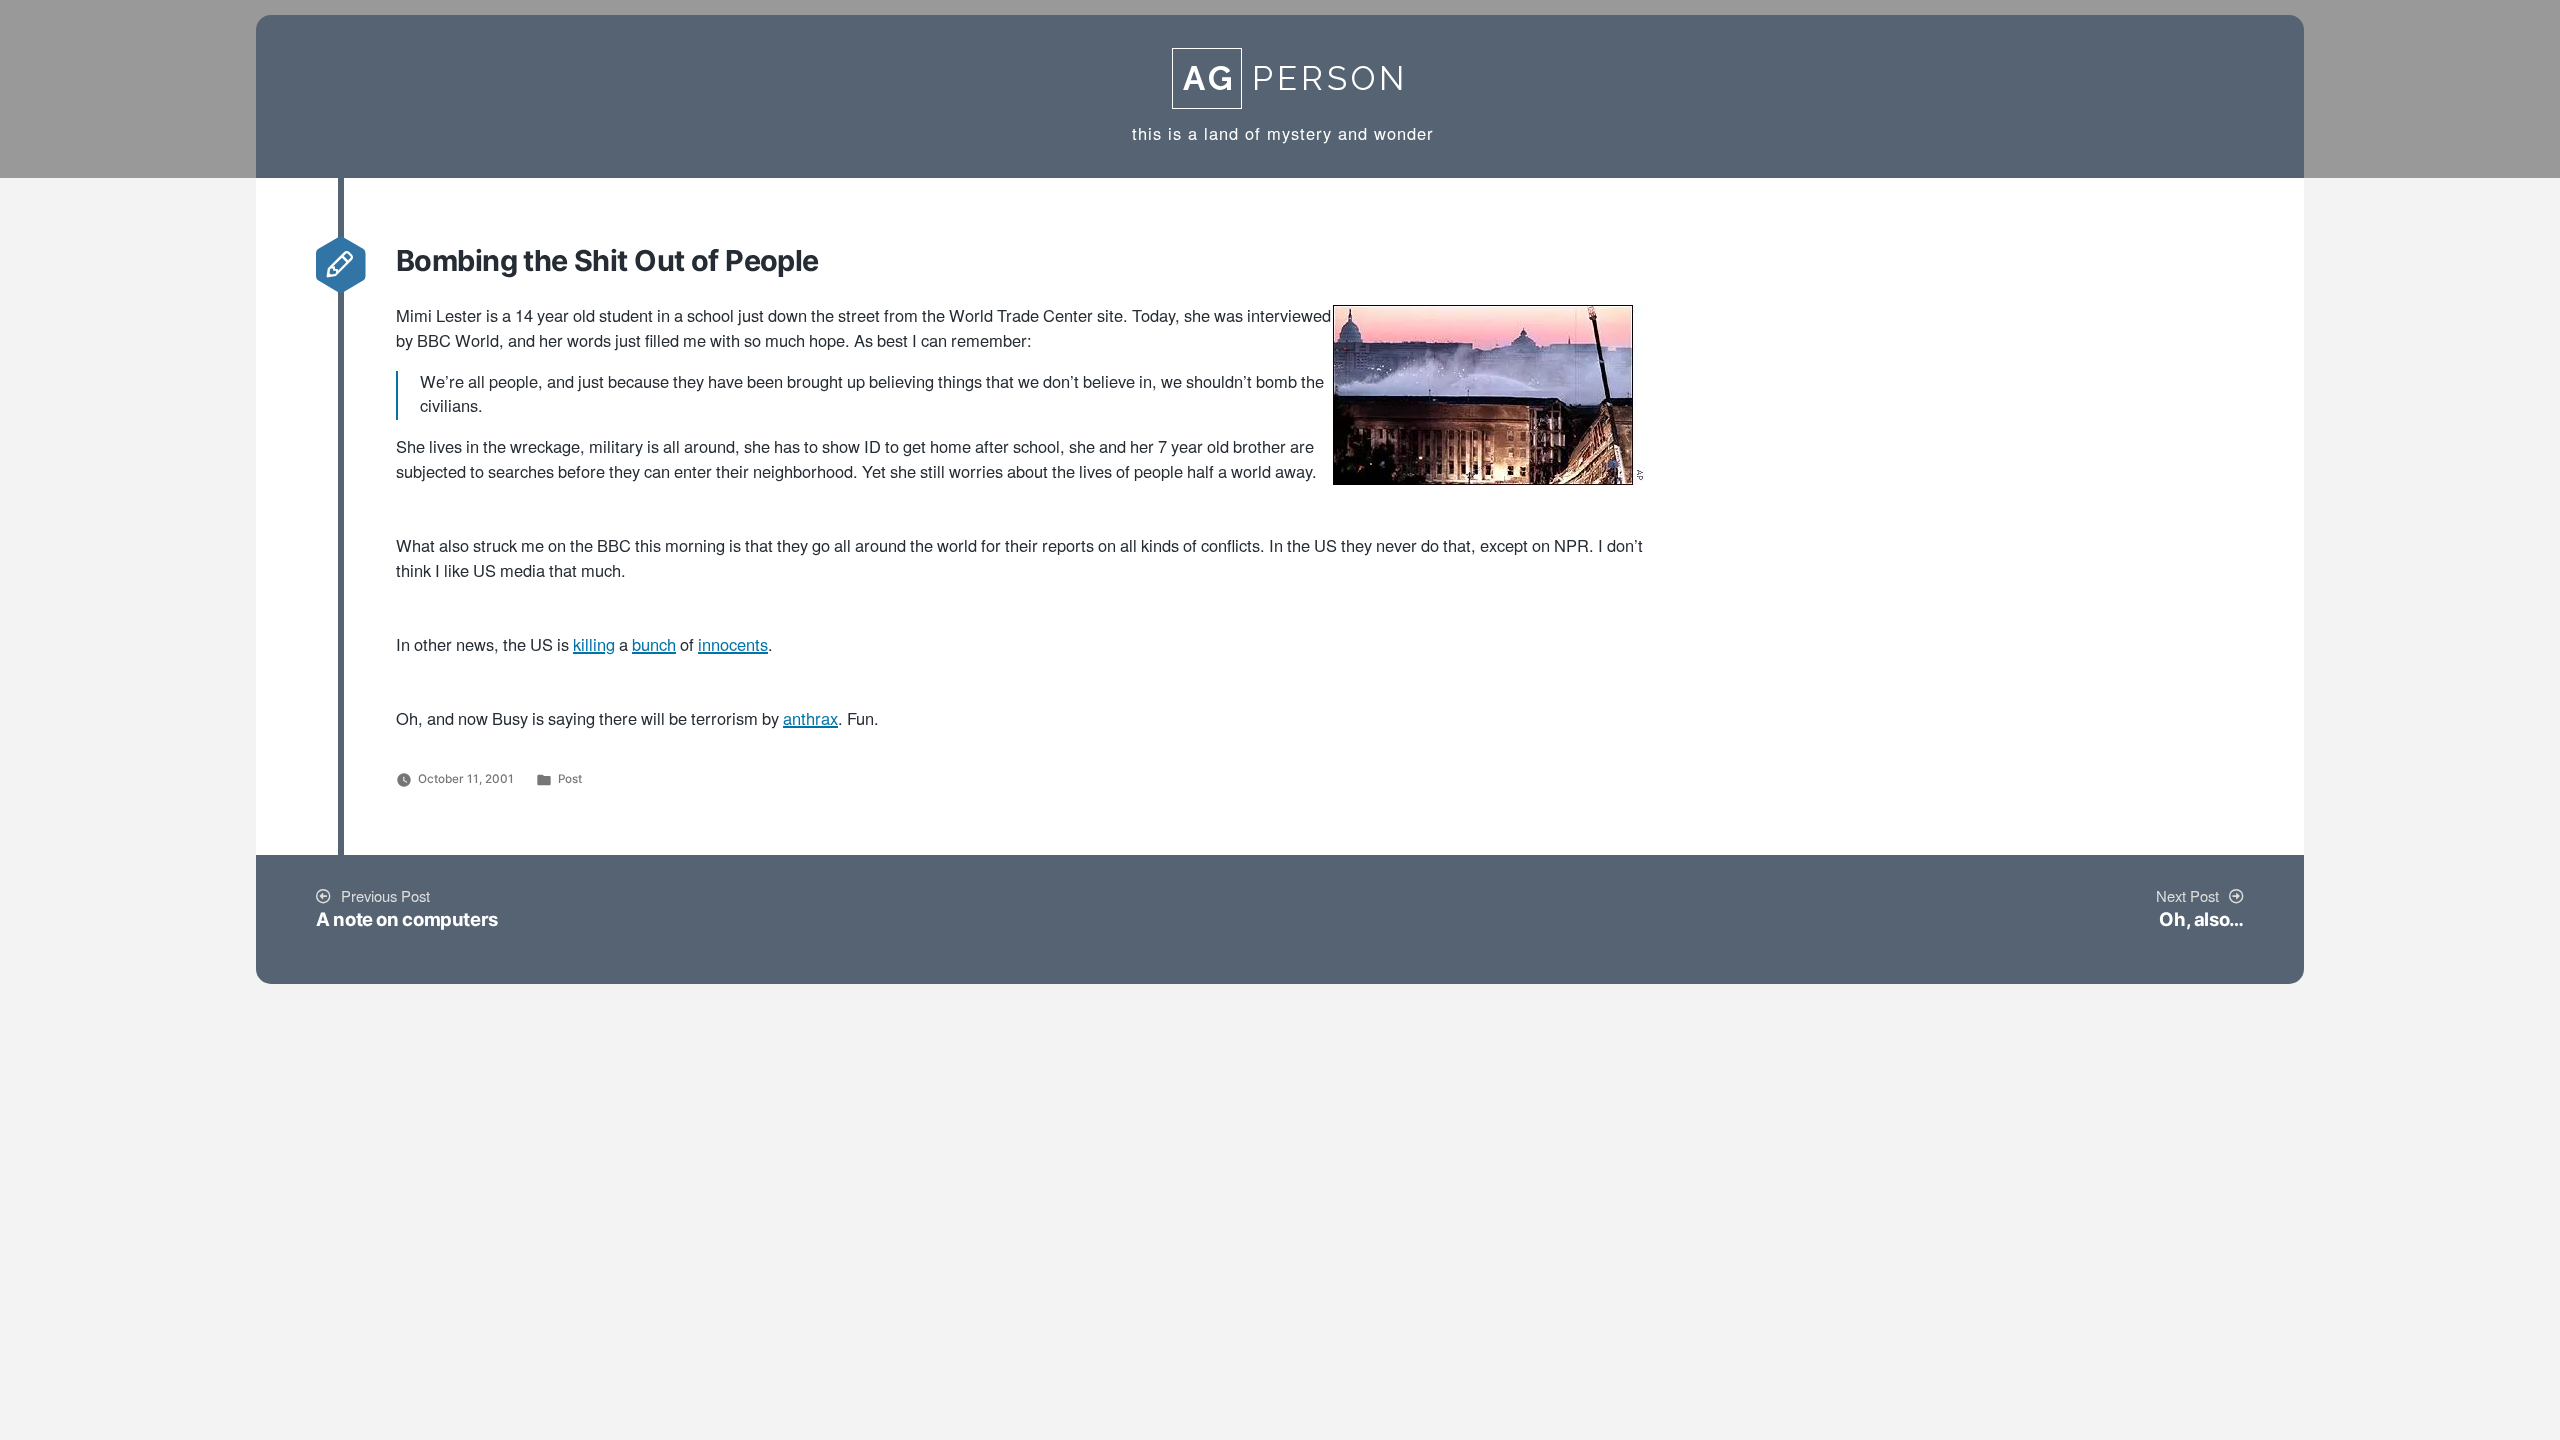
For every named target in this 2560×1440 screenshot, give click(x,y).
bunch (654, 646)
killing (594, 646)
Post (570, 779)
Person (1295, 78)
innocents (733, 646)
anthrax (810, 720)
